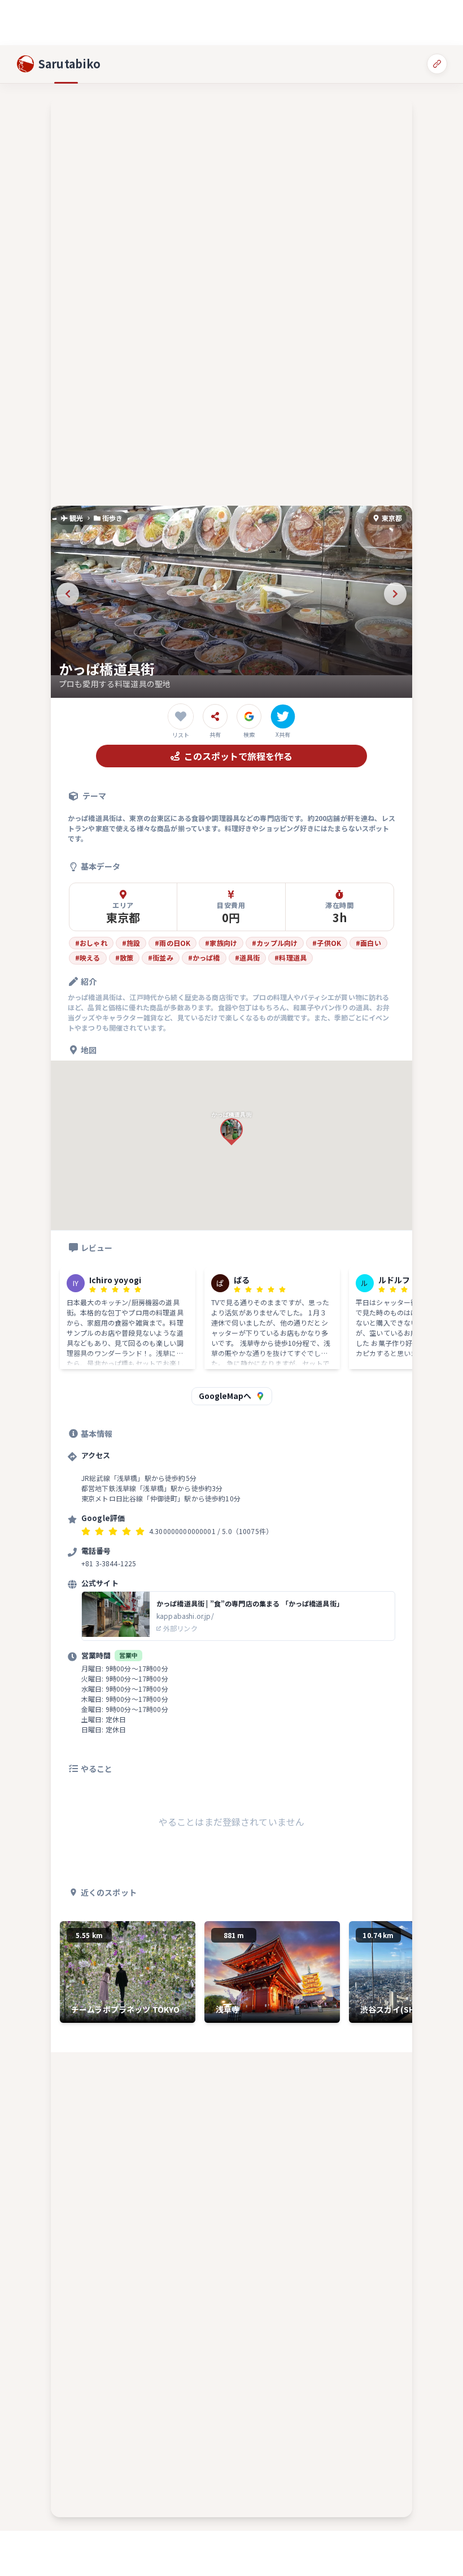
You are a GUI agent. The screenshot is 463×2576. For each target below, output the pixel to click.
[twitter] (283, 716)
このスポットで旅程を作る (238, 756)
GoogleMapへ (225, 1396)
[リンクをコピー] (437, 64)
